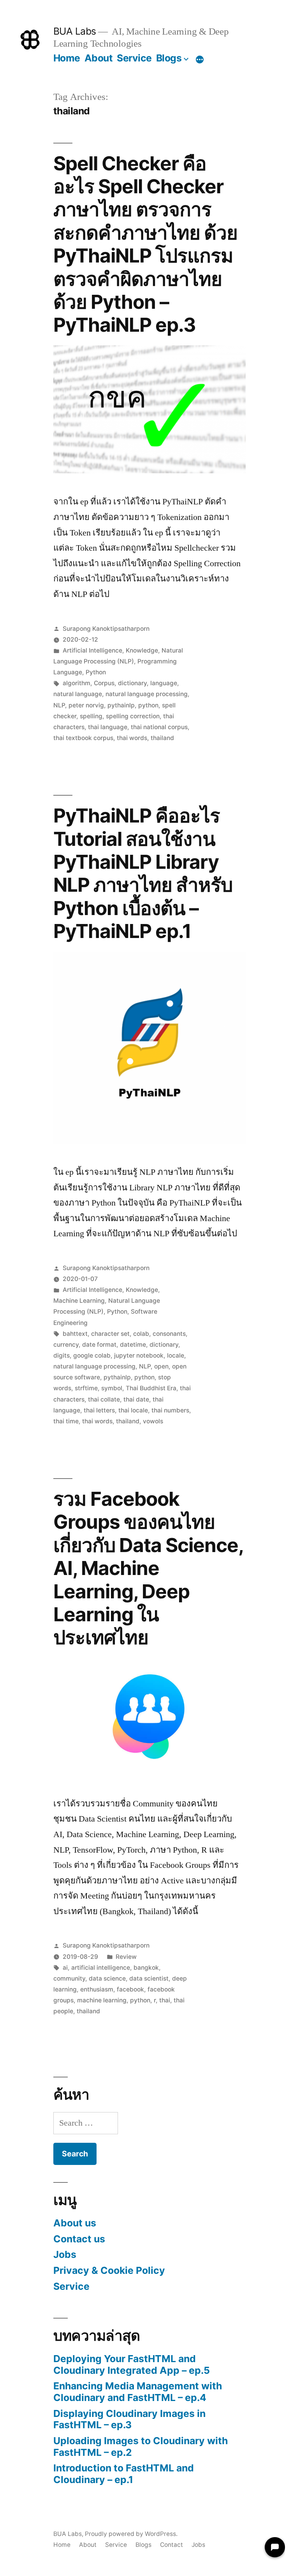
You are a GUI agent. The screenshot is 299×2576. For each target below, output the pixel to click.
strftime (86, 1388)
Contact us (79, 2239)
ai (65, 1968)
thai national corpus (159, 727)
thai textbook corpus (83, 738)
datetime (133, 1345)
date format (99, 1345)
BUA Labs (75, 31)
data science (107, 1978)
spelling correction (133, 716)
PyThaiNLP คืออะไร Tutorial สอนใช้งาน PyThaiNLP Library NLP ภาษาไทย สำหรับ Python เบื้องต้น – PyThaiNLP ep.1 (143, 873)
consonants (169, 1334)
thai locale (133, 1410)
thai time (66, 1421)
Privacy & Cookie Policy (109, 2270)
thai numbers (170, 1410)
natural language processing (147, 694)
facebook (130, 1989)
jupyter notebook (139, 1355)
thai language (108, 727)
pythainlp (121, 705)
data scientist (149, 1978)
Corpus (104, 683)
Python (96, 672)
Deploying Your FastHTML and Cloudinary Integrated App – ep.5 (132, 2364)
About (99, 58)
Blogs (169, 58)
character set (110, 1334)
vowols (153, 1421)
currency (66, 1345)
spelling (91, 716)
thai (165, 2000)
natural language (78, 694)
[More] (200, 59)
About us (75, 2223)
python (148, 705)
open (161, 1366)
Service (134, 58)
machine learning (102, 2000)
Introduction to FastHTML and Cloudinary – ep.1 (124, 2474)
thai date (136, 1399)
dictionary (132, 683)
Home (67, 58)
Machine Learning (79, 1301)
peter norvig (86, 705)
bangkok (146, 1968)
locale (176, 1355)
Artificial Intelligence (92, 650)
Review (126, 1957)
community (69, 1978)
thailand (162, 738)
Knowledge (142, 650)
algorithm (77, 683)
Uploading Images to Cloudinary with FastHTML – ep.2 (141, 2446)
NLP (59, 705)
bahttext (75, 1334)
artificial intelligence (101, 1968)
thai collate (104, 1399)
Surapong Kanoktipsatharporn (106, 629)
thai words (132, 738)
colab (141, 1334)
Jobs (65, 2254)
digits (62, 1355)
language (164, 683)
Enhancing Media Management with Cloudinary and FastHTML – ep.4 (138, 2392)
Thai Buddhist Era (151, 1388)
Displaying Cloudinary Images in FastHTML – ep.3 (129, 2419)
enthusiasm (97, 1989)
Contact (171, 2545)
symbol (112, 1388)
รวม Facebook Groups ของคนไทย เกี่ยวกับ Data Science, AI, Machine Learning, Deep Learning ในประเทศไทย (148, 1568)
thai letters (99, 1410)
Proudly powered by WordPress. (131, 2534)
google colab (92, 1355)
